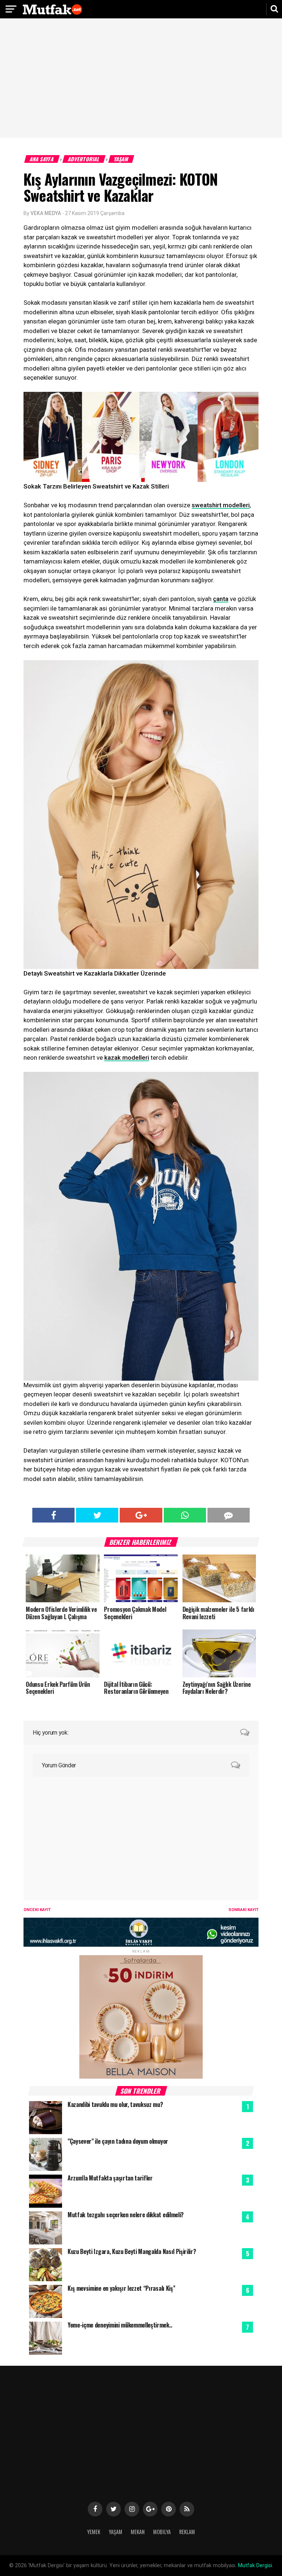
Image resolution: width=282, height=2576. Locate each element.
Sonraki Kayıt (243, 1910)
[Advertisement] (141, 79)
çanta (221, 599)
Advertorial (84, 159)
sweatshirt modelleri (221, 505)
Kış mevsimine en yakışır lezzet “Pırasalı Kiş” (121, 2288)
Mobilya (162, 2532)
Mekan (138, 2532)
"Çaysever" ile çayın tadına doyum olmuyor (118, 2141)
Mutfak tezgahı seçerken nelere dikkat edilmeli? (126, 2215)
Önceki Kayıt (37, 1910)
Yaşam (121, 159)
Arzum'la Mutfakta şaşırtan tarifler (110, 2178)
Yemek (94, 2532)
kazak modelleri (127, 1058)
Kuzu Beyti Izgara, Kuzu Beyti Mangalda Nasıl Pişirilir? (132, 2251)
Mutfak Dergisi (255, 2566)
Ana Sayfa (42, 159)
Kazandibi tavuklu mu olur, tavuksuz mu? (115, 2104)
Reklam (187, 2532)
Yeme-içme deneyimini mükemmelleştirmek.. (120, 2325)
